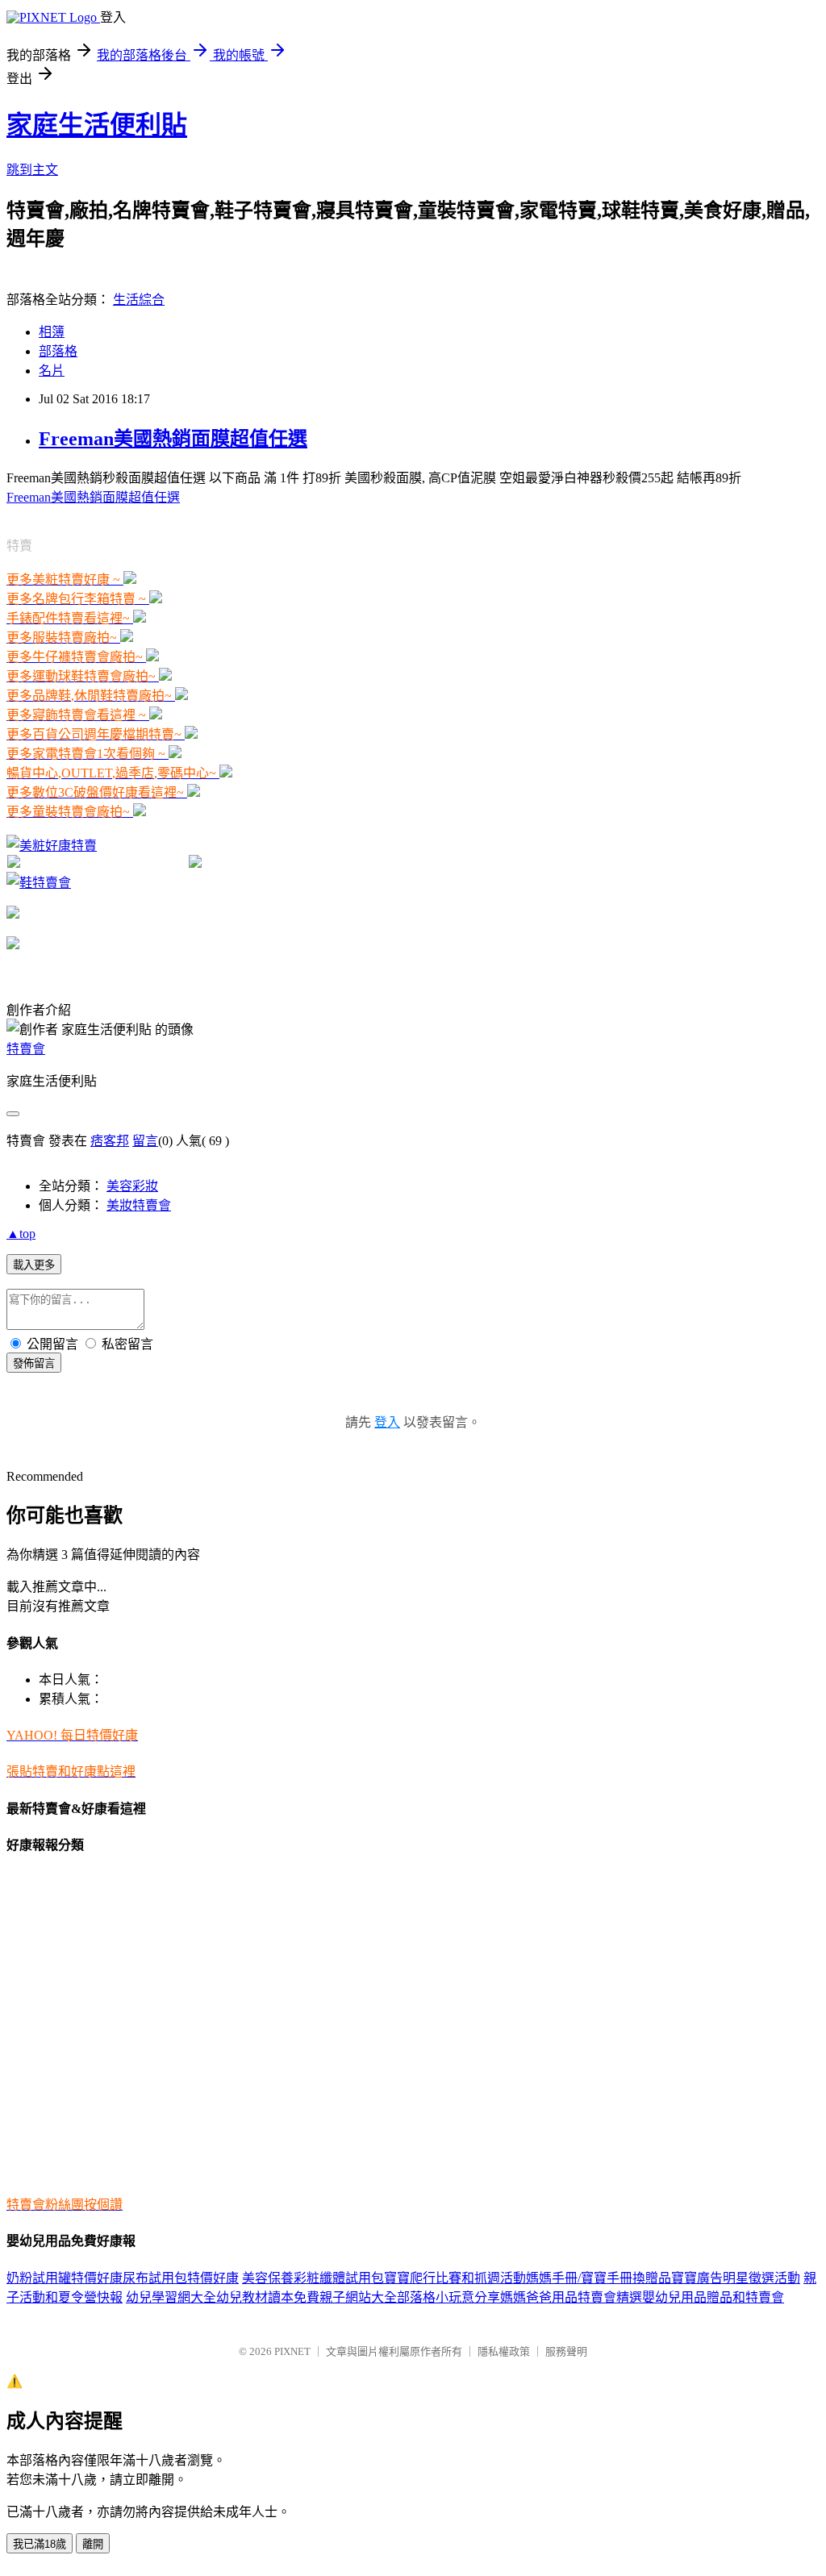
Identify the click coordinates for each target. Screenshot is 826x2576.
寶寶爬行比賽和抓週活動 (455, 2278)
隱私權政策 (504, 2351)
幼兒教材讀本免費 (268, 2297)
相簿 (52, 332)
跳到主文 (32, 170)
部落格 (58, 351)
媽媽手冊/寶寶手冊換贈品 (599, 2278)
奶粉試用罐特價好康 (65, 2278)
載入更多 (34, 1265)
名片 (52, 371)
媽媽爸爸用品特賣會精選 (571, 2297)
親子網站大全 (358, 2297)
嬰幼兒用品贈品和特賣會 (713, 2297)
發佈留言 (34, 1363)
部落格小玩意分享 (448, 2297)
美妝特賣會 (139, 1205)
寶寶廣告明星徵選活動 (736, 2278)
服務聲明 (566, 2351)
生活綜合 (139, 300)
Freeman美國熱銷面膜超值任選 (173, 439)
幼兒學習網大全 (171, 2297)
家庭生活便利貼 (97, 125)
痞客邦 (110, 1141)
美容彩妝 (132, 1186)
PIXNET (292, 2351)
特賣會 (26, 1049)
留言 (145, 1141)
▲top (21, 1234)
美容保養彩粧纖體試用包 (313, 2278)
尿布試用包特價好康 (181, 2278)
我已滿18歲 (40, 2544)
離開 (93, 2544)
